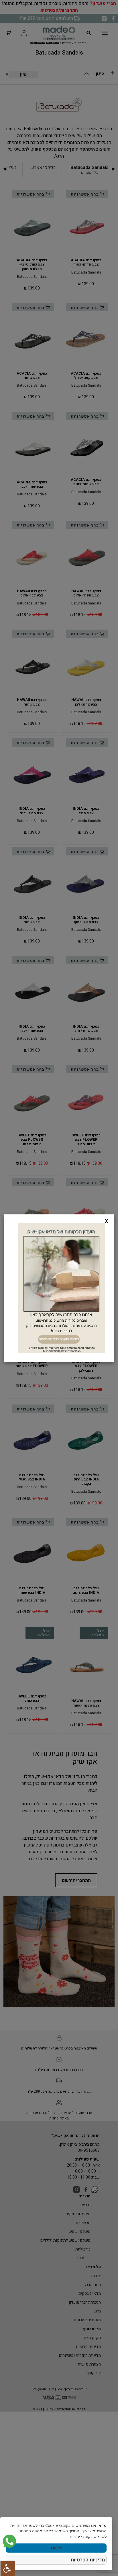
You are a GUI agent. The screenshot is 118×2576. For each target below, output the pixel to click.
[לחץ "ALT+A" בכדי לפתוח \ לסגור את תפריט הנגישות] (7, 2568)
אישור (56, 2548)
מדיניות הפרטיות (88, 2560)
